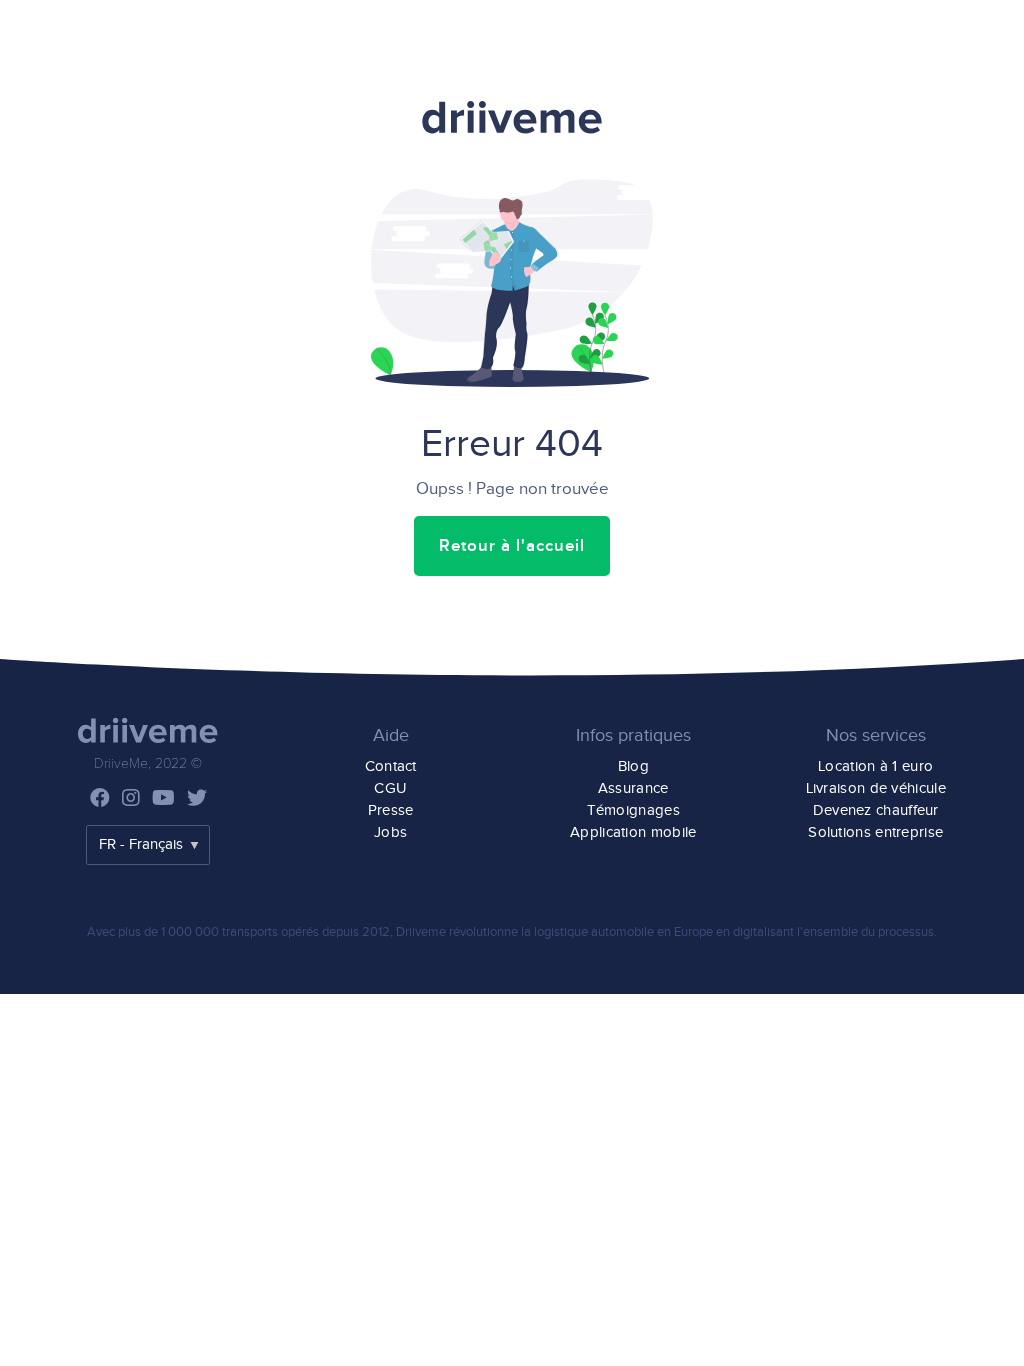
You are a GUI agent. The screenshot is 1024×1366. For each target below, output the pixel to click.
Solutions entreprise (875, 832)
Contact (391, 766)
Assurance (633, 788)
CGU (390, 788)
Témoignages (633, 810)
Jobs (390, 832)
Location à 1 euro (875, 766)
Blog (633, 766)
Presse (391, 810)
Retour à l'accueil (512, 546)
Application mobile (633, 832)
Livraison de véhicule (876, 788)
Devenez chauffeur (876, 810)
